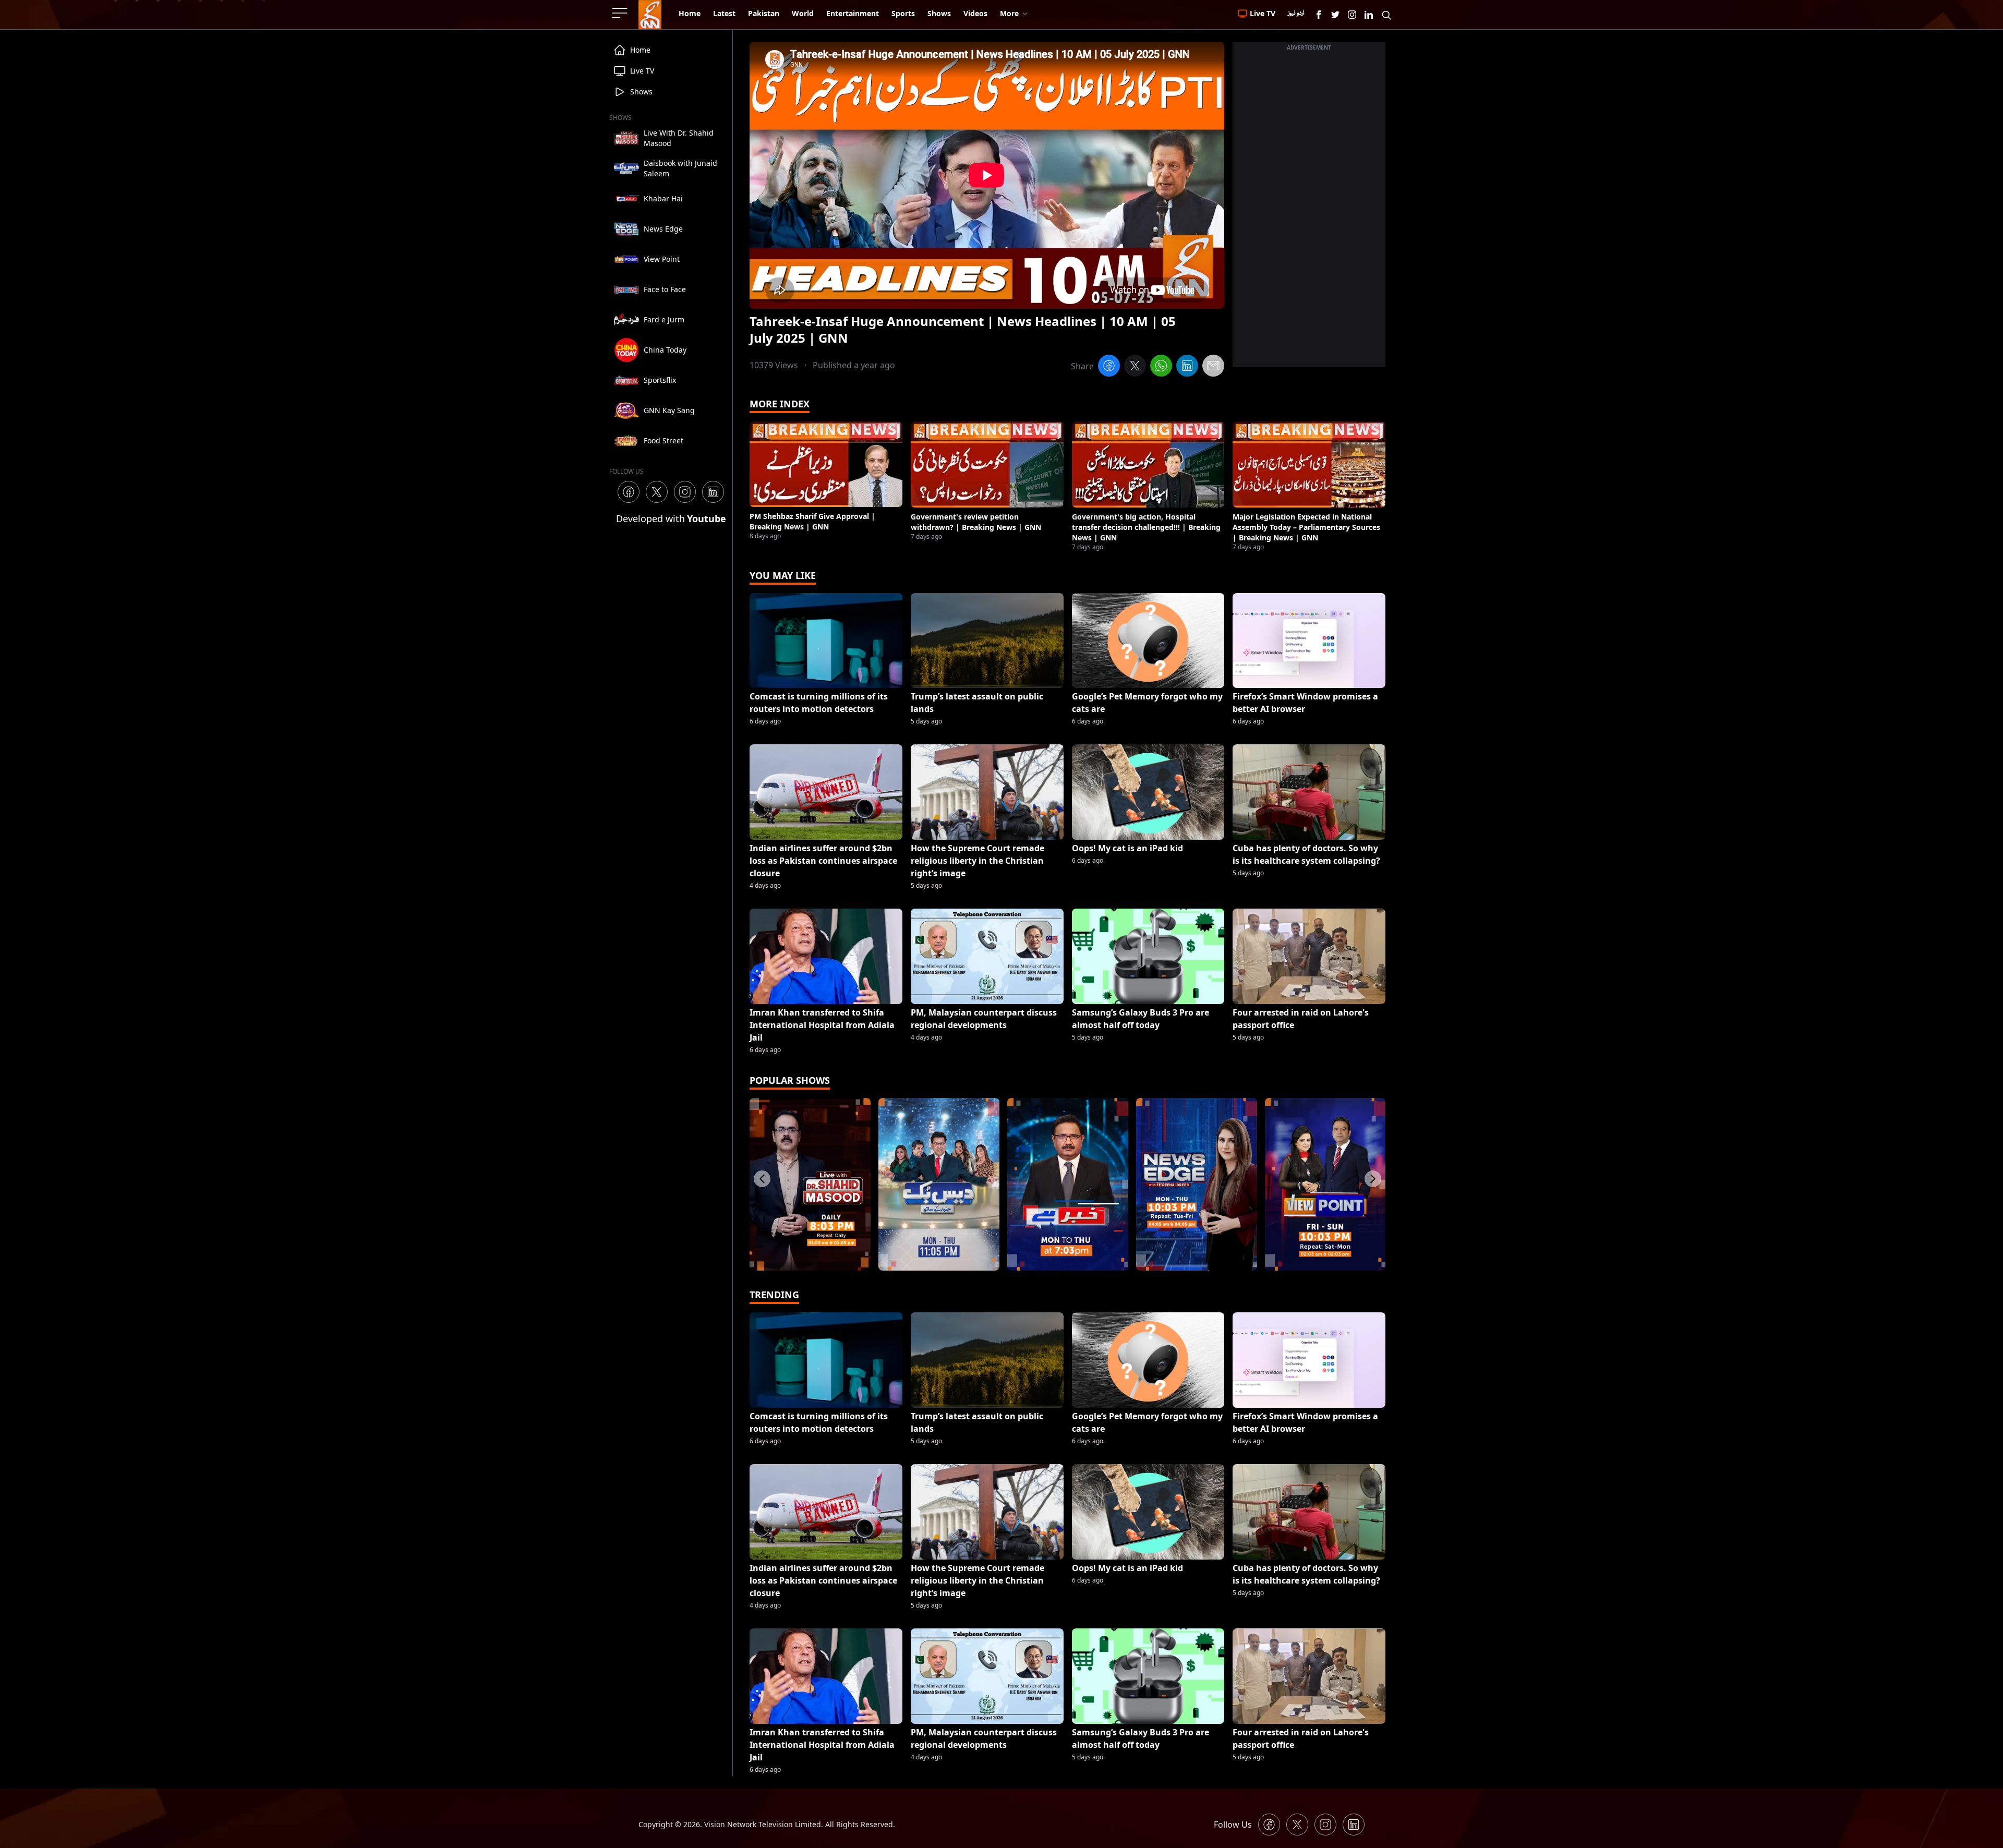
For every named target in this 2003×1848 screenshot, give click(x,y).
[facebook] (1109, 367)
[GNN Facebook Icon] (1319, 15)
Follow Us (1233, 1825)
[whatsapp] (1161, 367)
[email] (1213, 367)
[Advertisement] (1309, 210)
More (1009, 13)
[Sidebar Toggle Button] (621, 13)
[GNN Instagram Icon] (1352, 15)
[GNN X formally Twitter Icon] (1335, 15)
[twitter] (1135, 367)
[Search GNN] (1386, 15)
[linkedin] (1187, 367)
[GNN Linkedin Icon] (1369, 15)
